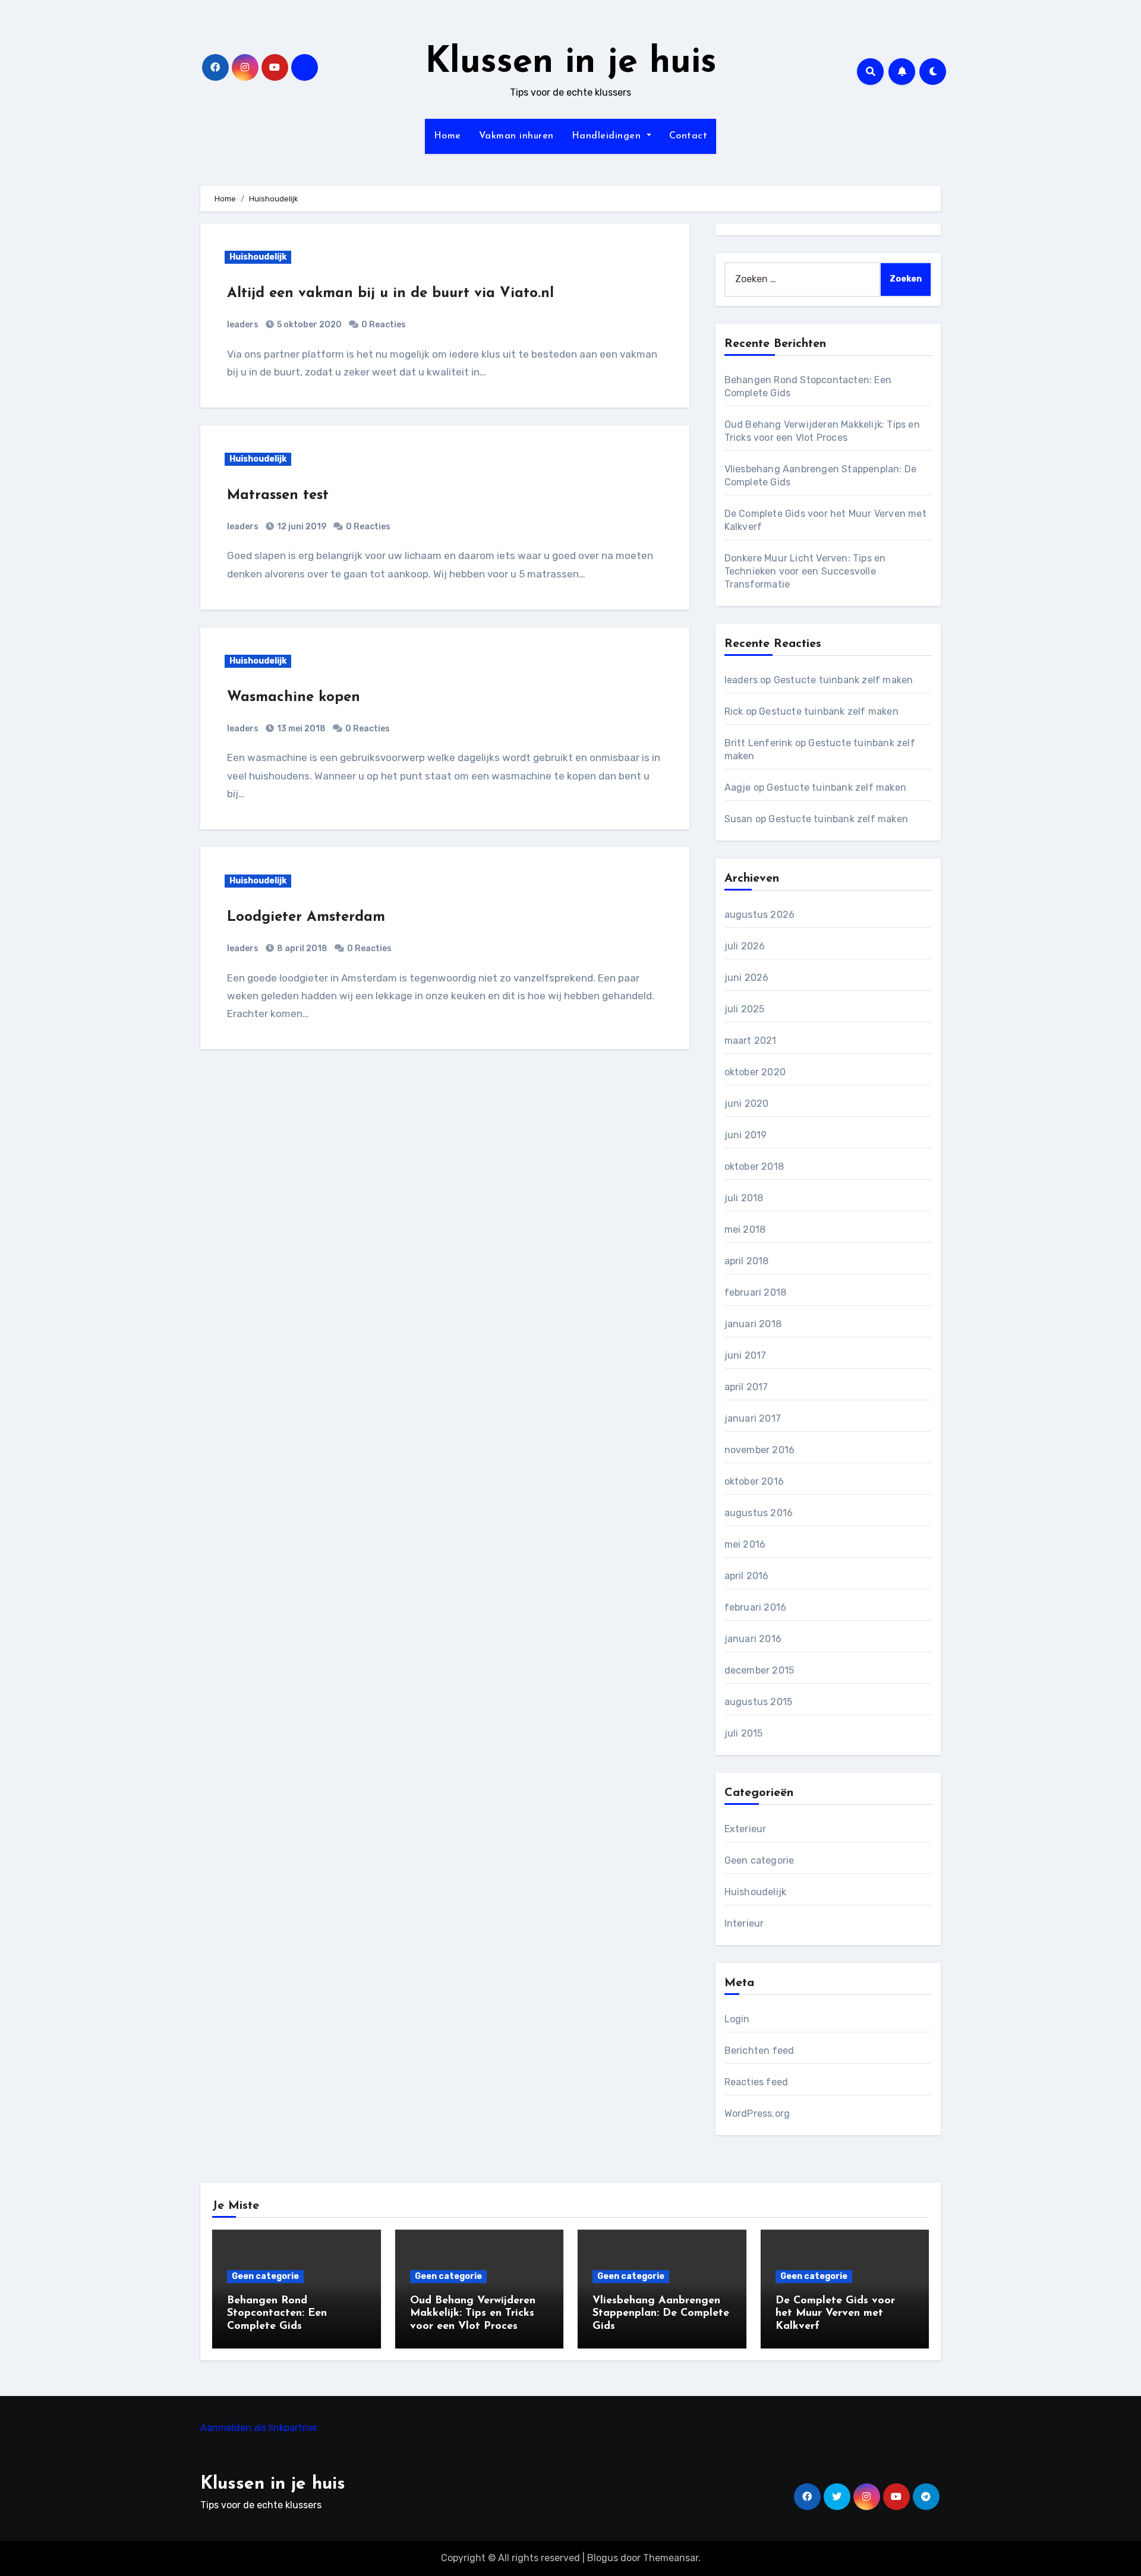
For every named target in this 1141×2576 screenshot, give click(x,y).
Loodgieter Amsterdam (306, 917)
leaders (243, 325)
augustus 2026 (760, 915)
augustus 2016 (759, 1513)
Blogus (603, 2558)
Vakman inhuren (516, 136)
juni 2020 (747, 1104)
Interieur (744, 1923)
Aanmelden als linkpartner (259, 2428)
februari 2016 (756, 1607)
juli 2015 (744, 1733)
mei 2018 (745, 1229)
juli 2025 (745, 1009)
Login (737, 2019)
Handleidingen (608, 136)
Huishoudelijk (258, 257)
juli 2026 (745, 946)
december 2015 (759, 1670)
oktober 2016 (754, 1481)
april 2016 (747, 1576)
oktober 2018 (754, 1167)
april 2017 (746, 1387)
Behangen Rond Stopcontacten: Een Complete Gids (277, 2314)
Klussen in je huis (571, 63)
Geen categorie (759, 1860)
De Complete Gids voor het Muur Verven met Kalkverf (835, 2314)
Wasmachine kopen (294, 697)
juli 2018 (744, 1198)
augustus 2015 (759, 1702)
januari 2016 (753, 1639)
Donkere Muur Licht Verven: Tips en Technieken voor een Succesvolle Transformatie (805, 571)
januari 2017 (753, 1418)
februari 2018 (756, 1292)
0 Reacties (384, 325)
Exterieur (746, 1829)
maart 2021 (751, 1041)
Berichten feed (759, 2051)
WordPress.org (757, 2113)
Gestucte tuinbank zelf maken (844, 680)
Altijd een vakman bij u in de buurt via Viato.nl (390, 293)
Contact (688, 136)
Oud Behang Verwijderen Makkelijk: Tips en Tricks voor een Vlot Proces (473, 2314)
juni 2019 (746, 1135)
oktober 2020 (755, 1072)
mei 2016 (745, 1544)
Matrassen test (278, 495)
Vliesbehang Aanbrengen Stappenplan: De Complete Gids (661, 2314)
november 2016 (760, 1450)
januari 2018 (753, 1324)
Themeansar (671, 2558)
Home (447, 136)
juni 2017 (746, 1355)
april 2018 (747, 1261)
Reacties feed (757, 2082)
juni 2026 (747, 978)
